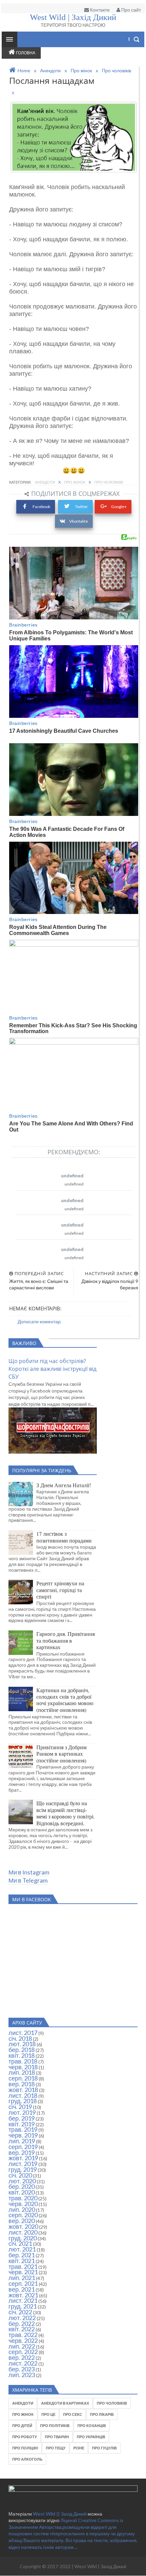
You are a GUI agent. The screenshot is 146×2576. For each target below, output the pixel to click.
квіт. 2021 (22, 2261)
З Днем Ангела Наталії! (64, 1485)
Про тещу (56, 2448)
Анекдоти (45, 482)
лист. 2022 (23, 2363)
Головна (26, 53)
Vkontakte (79, 521)
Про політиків (55, 2425)
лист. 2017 (23, 2033)
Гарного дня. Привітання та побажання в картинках (66, 1640)
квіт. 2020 (22, 2192)
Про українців (91, 2437)
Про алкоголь (27, 2459)
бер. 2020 (22, 2186)
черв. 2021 (23, 2272)
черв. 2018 (23, 2067)
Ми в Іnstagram (29, 1872)
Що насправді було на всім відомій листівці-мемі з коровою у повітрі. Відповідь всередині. (66, 1813)
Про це (48, 2414)
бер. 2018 (22, 2050)
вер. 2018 (22, 2084)
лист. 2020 (23, 2232)
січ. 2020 (20, 2175)
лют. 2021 (22, 2249)
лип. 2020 (22, 2209)
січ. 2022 (20, 2312)
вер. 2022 (22, 2357)
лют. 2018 (22, 2044)
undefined (72, 1175)
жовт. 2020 (23, 2226)
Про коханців (92, 2425)
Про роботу (25, 2437)
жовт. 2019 (23, 2158)
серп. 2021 (23, 2283)
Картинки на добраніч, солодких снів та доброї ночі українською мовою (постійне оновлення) (65, 1700)
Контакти (99, 10)
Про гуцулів (104, 2448)
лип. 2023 (22, 2375)
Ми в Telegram (28, 1880)
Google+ (119, 507)
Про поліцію (25, 2448)
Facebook (41, 507)
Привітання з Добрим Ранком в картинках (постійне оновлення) (61, 1754)
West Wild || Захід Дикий (60, 2514)
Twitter (81, 507)
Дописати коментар (39, 1321)
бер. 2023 (22, 2369)
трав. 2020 (23, 2198)
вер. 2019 (22, 2152)
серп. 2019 (23, 2147)
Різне (79, 2448)
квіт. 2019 (22, 2124)
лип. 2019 (22, 2141)
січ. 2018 (20, 2038)
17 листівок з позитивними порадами (64, 1537)
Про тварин (57, 2437)
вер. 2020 (22, 2221)
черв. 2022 (23, 2340)
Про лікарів (102, 2414)
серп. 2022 (23, 2352)
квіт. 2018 (22, 2055)
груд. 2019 (23, 2169)
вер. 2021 (22, 2289)
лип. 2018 (22, 2072)
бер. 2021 (22, 2255)
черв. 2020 (23, 2204)
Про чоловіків (109, 482)
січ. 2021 (20, 2243)
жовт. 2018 (23, 2090)
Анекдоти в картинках (65, 2403)
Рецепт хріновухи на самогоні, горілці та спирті (60, 1590)
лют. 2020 (22, 2181)
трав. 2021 (23, 2266)
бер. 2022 (22, 2323)
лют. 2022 (22, 2318)
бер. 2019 (22, 2118)
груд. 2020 (23, 2238)
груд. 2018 (23, 2101)
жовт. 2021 (23, 2295)
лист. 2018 (23, 2095)
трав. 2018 (23, 2061)
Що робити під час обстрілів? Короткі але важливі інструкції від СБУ (52, 1369)
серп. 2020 (23, 2215)
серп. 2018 (23, 2078)
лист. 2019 (23, 2164)
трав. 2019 (23, 2129)
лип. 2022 (22, 2346)
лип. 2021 (22, 2278)
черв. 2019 (23, 2135)
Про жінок (75, 482)
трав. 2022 (23, 2335)
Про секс (73, 2414)
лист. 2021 (23, 2300)
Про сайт (131, 10)
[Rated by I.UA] (73, 2490)
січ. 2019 (20, 2107)
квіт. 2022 (22, 2329)
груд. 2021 (23, 2306)
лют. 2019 (22, 2112)
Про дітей (22, 2425)
